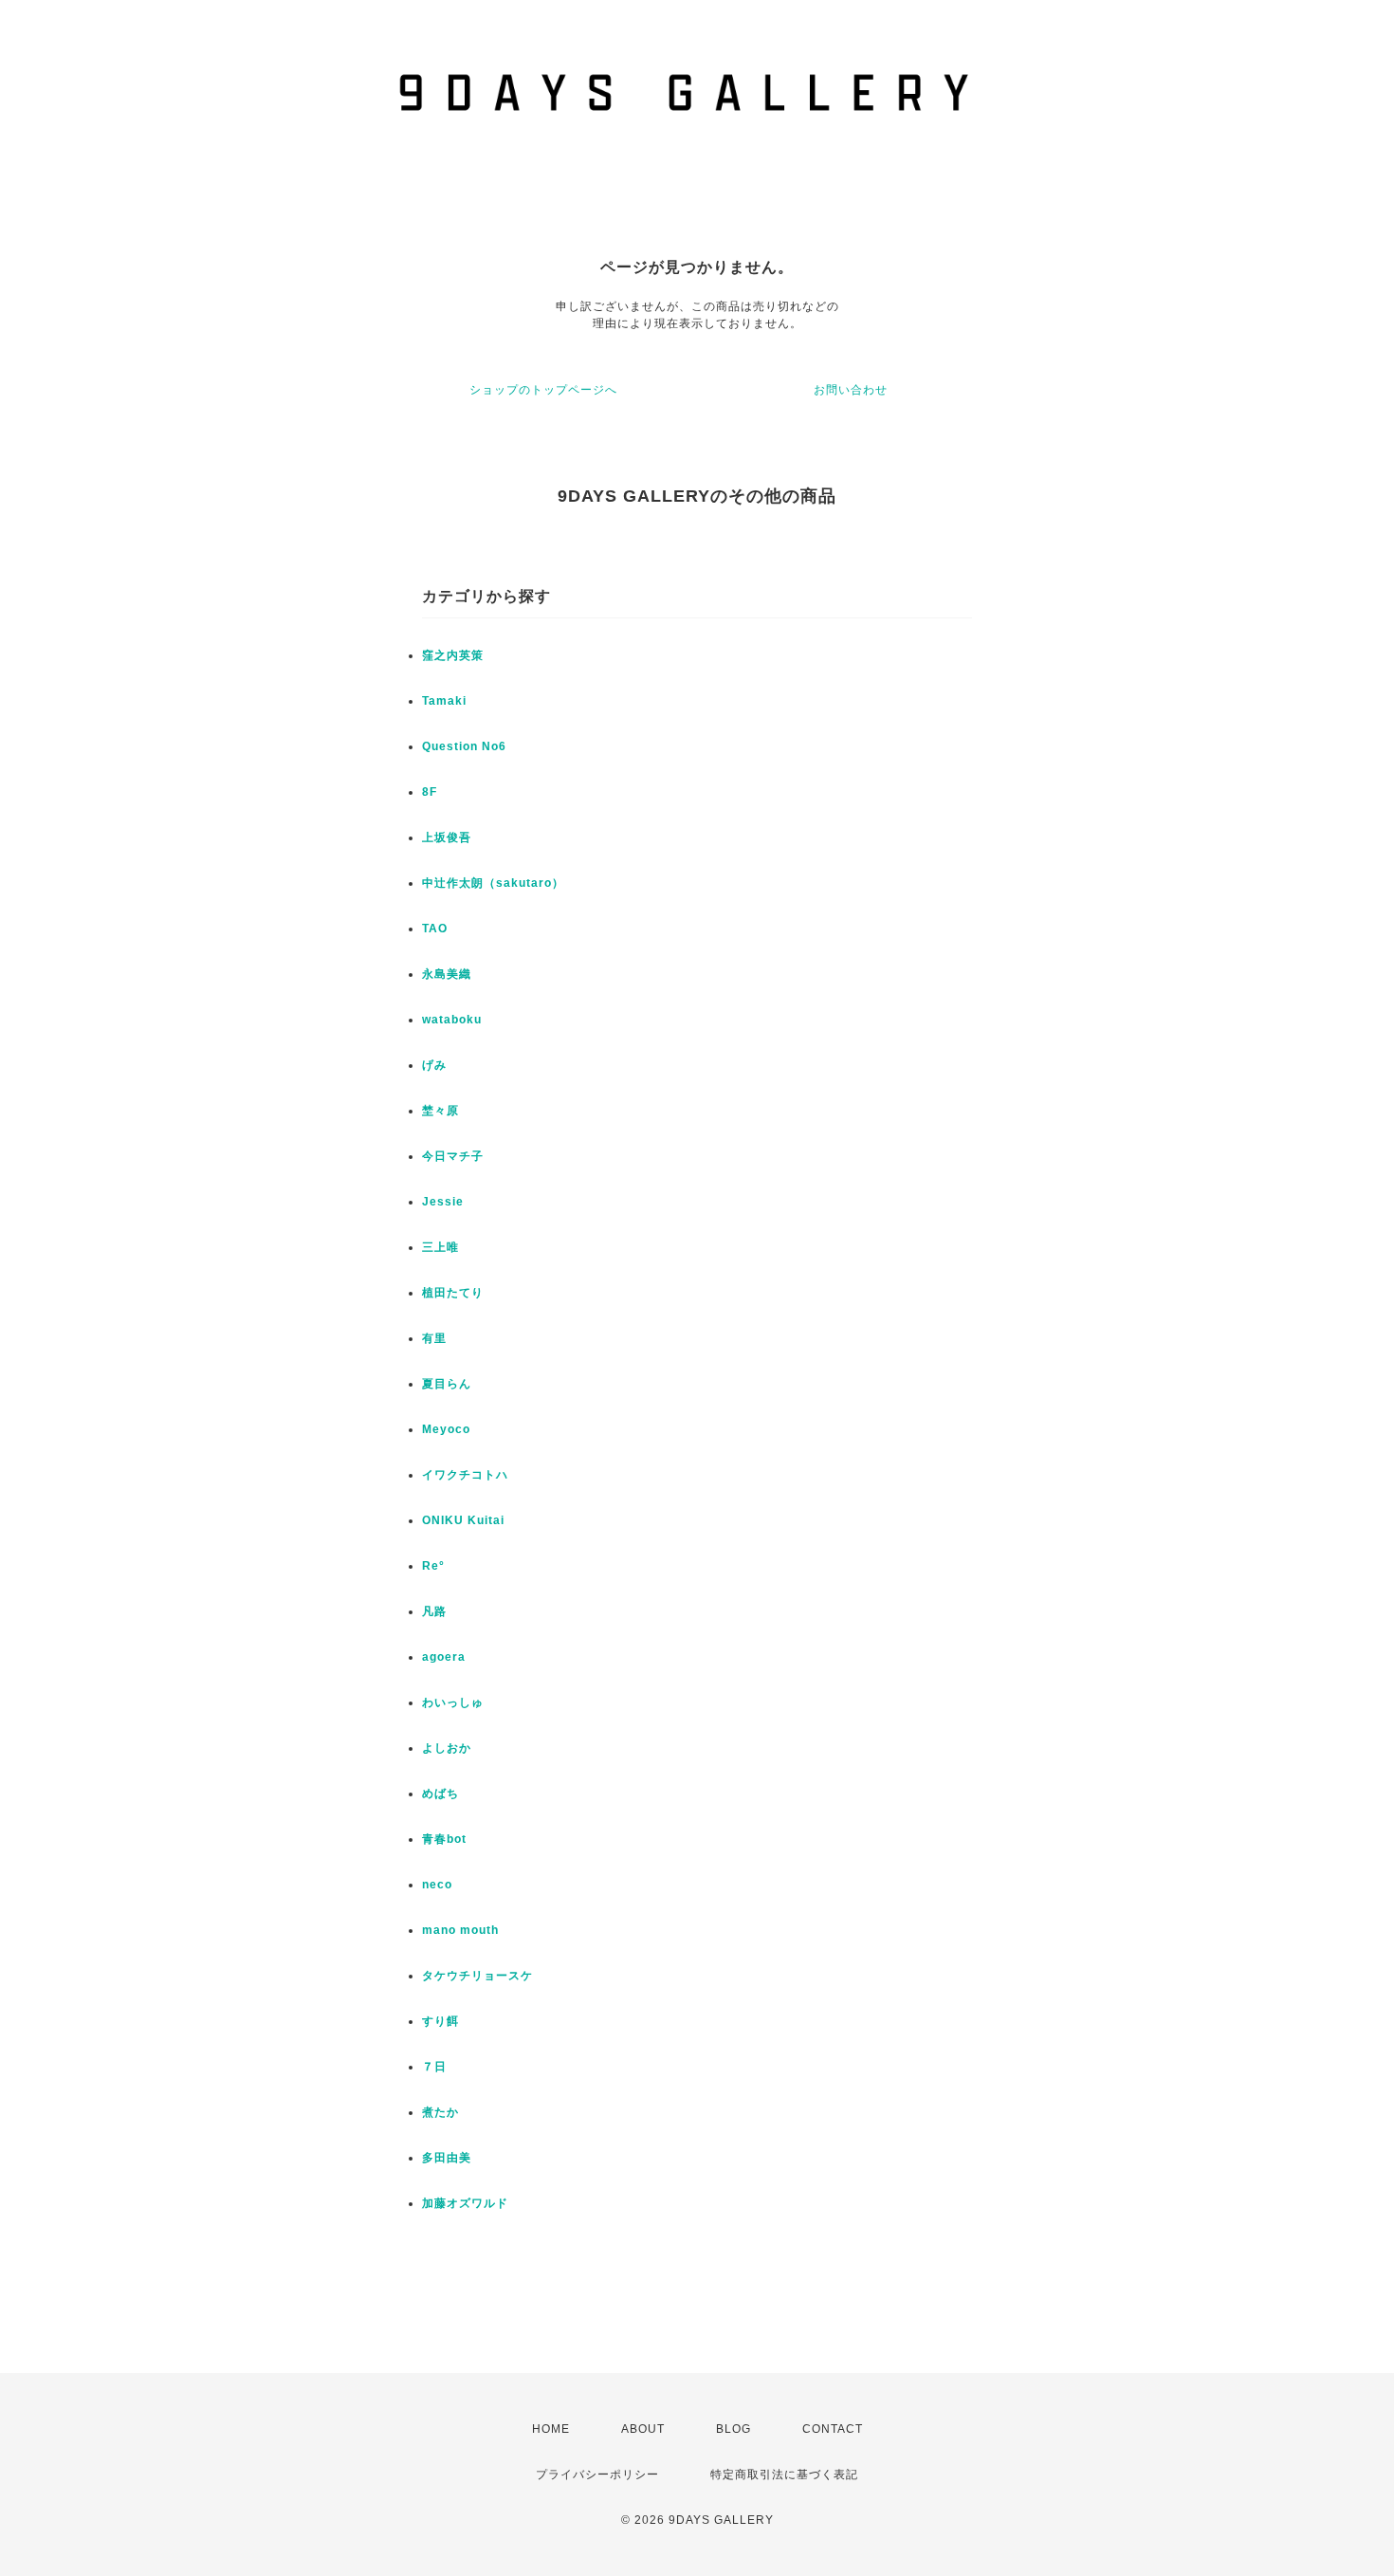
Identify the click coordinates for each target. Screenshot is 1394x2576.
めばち (440, 1794)
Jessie (443, 1202)
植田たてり (453, 1293)
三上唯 (440, 1247)
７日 (434, 2067)
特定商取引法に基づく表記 (784, 2475)
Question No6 (464, 746)
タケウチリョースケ (477, 1976)
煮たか (440, 2112)
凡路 (434, 1611)
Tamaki (444, 701)
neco (437, 1885)
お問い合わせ (851, 390)
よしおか (447, 1748)
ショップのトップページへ (543, 390)
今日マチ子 (453, 1156)
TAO (435, 929)
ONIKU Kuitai (463, 1520)
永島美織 (447, 974)
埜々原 (440, 1111)
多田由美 (447, 2158)
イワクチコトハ (465, 1475)
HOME (551, 2429)
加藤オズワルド (465, 2203)
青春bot (444, 1839)
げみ (434, 1065)
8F (430, 792)
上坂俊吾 (447, 837)
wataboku (452, 1020)
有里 (434, 1338)
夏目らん (447, 1384)
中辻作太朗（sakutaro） (493, 883)
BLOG (734, 2429)
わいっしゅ (453, 1702)
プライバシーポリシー (597, 2475)
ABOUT (643, 2429)
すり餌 (440, 2021)
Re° (433, 1566)
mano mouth (460, 1930)
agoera (444, 1657)
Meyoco (446, 1429)
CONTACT (833, 2429)
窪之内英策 (453, 655)
